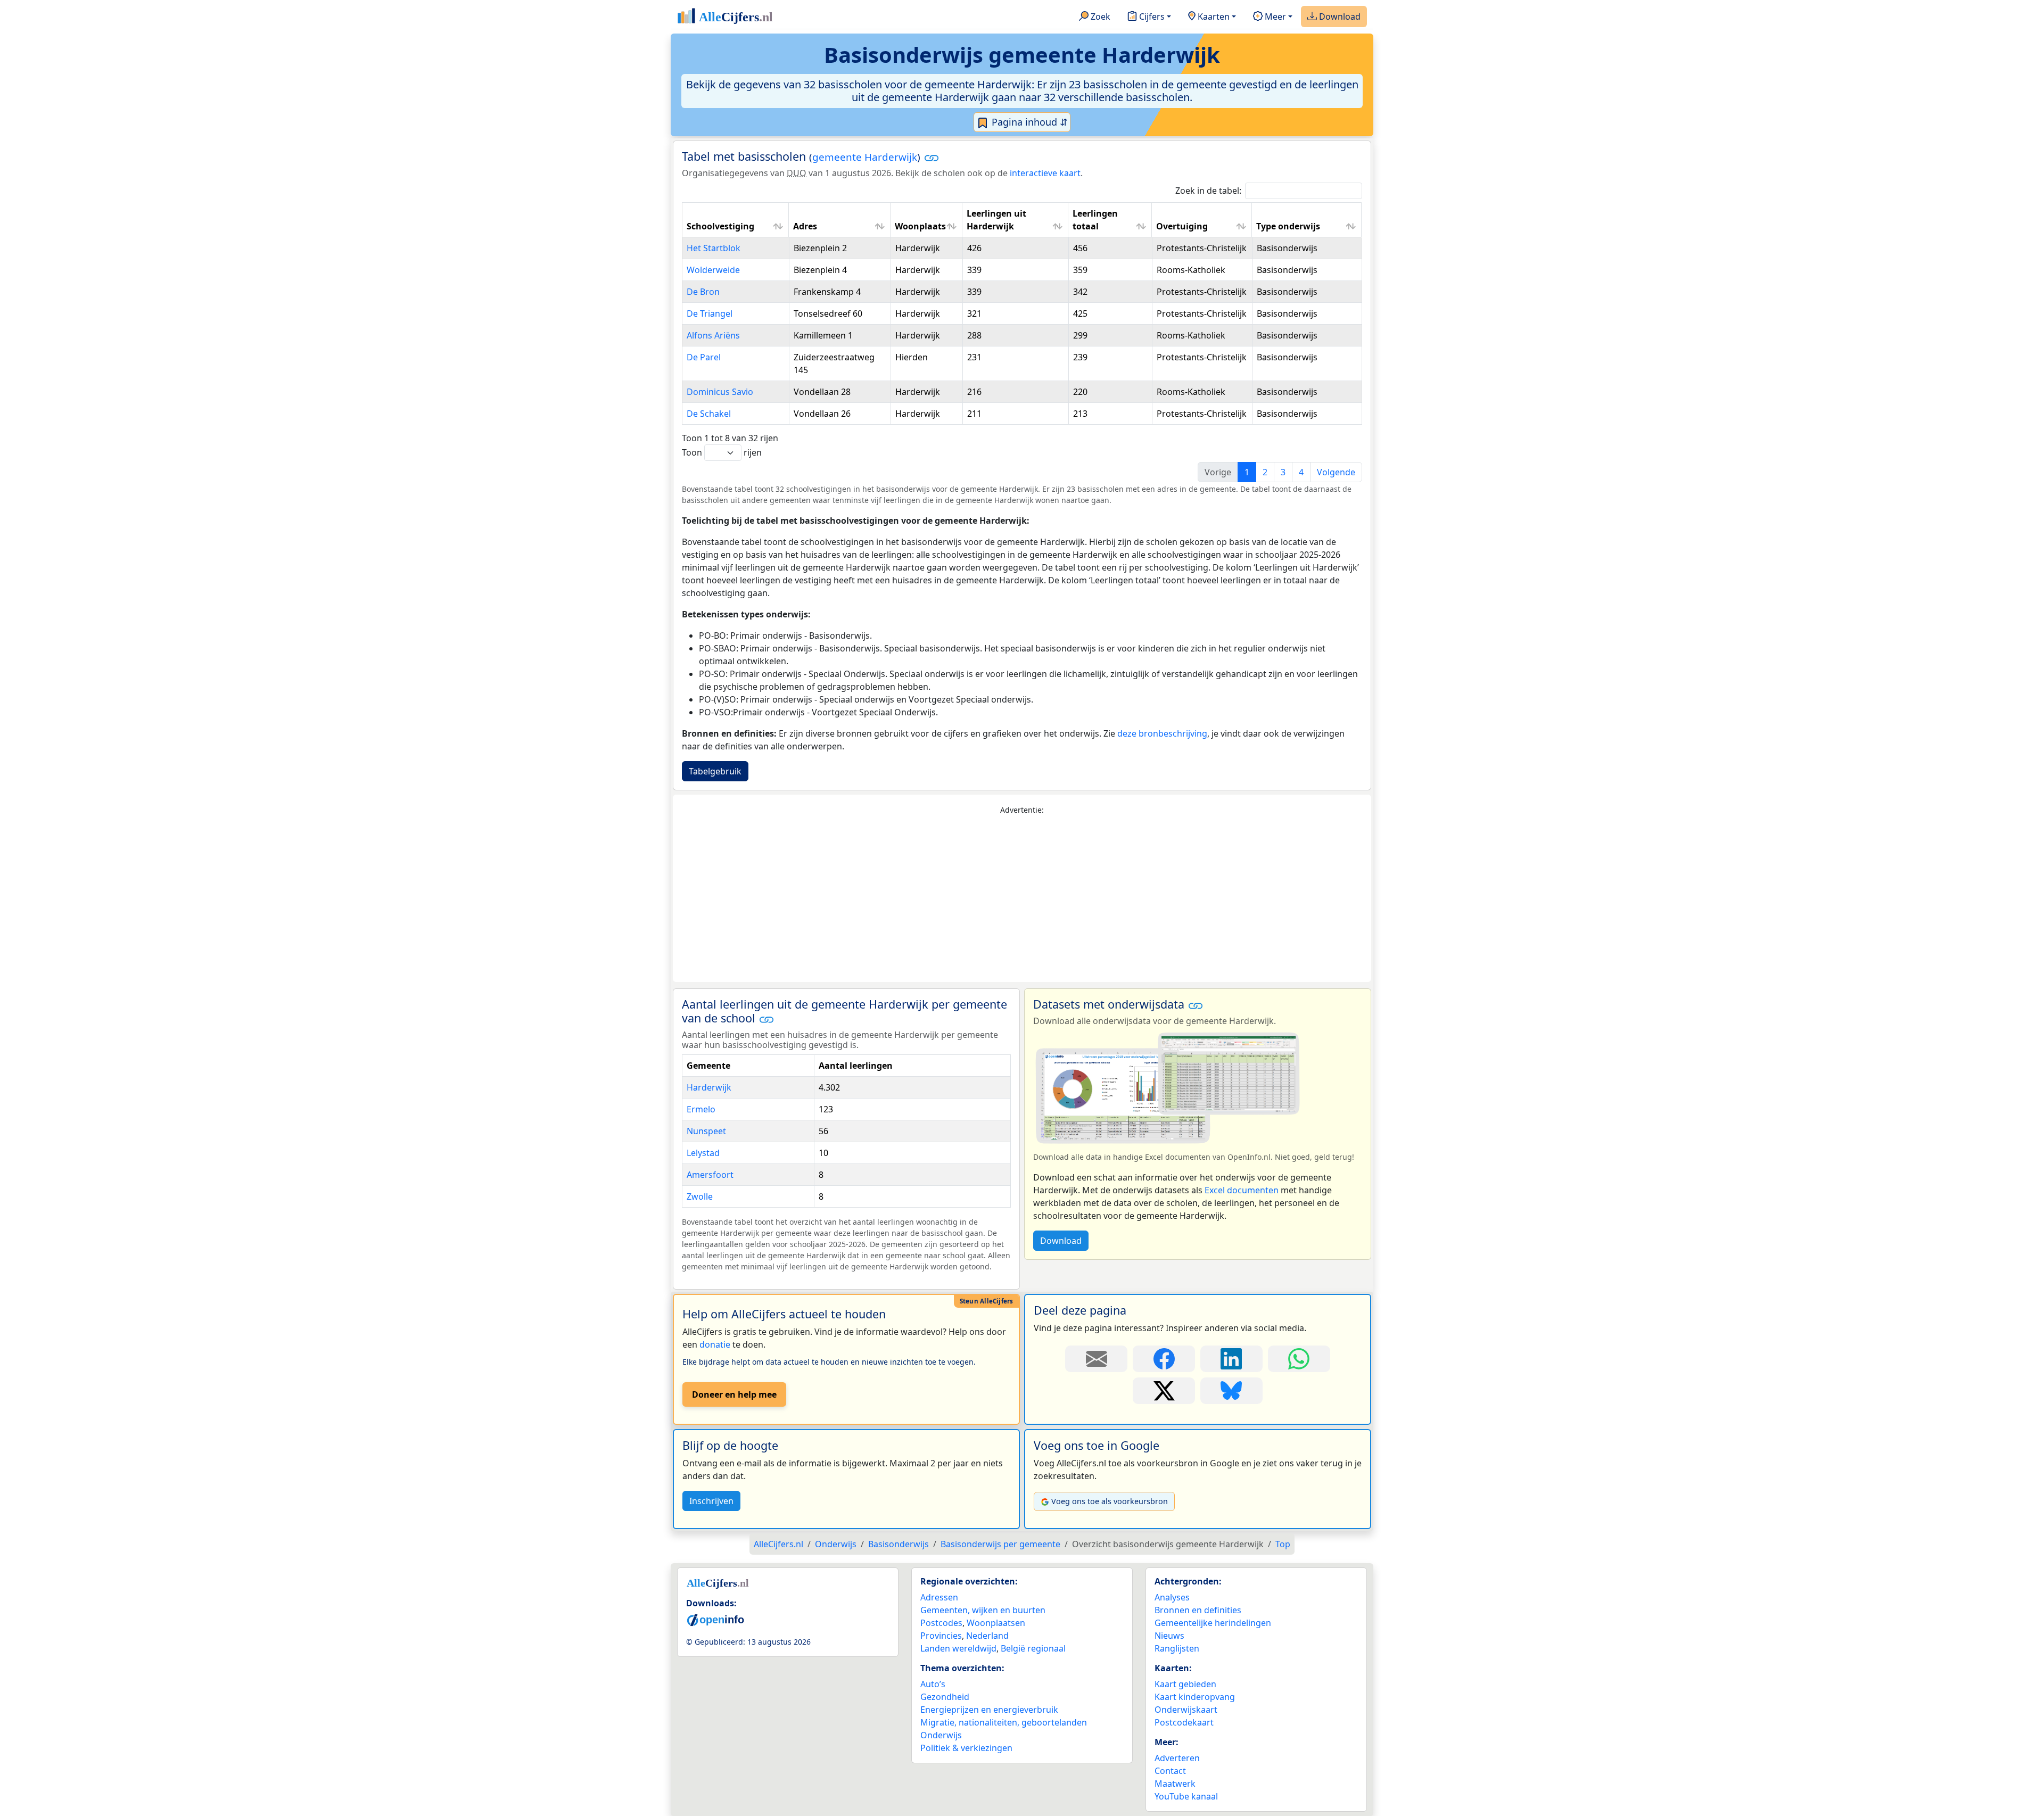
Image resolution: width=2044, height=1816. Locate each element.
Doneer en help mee (734, 1394)
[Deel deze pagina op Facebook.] (1164, 1359)
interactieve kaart (1045, 173)
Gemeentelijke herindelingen (1213, 1623)
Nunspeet (706, 1131)
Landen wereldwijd (958, 1648)
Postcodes (941, 1623)
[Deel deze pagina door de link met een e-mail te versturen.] (1096, 1359)
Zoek (1099, 16)
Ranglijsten (1177, 1648)
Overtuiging (1182, 226)
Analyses (1172, 1597)
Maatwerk (1175, 1784)
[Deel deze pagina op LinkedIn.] (1231, 1359)
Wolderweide (713, 270)
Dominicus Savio (720, 392)
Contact (1170, 1771)
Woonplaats (920, 226)
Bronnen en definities (1198, 1610)
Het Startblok (714, 248)
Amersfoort (710, 1175)
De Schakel (709, 414)
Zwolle (700, 1196)
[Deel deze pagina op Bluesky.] (1231, 1391)
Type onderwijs (1288, 226)
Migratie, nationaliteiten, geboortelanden (1004, 1722)
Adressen (939, 1597)
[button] (932, 158)
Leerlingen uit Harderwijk (996, 220)
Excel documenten (1242, 1190)
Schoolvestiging (720, 226)
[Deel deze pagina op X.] (1164, 1391)
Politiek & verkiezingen (966, 1748)
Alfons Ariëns (713, 335)
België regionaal (1033, 1648)
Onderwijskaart (1186, 1710)
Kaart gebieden (1185, 1684)
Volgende (1336, 472)
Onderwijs (941, 1735)
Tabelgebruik (715, 771)
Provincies (941, 1636)
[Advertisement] (1022, 899)
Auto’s (933, 1684)
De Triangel (710, 313)
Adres (805, 226)
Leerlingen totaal (1095, 220)
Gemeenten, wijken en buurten (983, 1610)
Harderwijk (709, 1087)
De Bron (703, 292)
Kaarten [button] (1213, 16)
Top (1283, 1544)
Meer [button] (1274, 16)
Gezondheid (945, 1697)
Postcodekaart (1184, 1722)
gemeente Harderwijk (865, 157)
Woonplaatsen (996, 1623)
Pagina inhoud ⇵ (1028, 122)
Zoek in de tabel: (1208, 191)
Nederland (987, 1636)
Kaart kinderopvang (1195, 1697)
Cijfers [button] (1151, 16)
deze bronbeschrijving (1162, 733)
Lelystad (703, 1153)
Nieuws (1169, 1636)
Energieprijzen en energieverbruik (989, 1710)
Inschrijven (711, 1501)
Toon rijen (722, 452)
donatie (715, 1344)
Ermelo (701, 1109)
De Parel (704, 357)
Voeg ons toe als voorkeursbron (1110, 1501)
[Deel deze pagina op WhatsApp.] (1299, 1359)
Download (1339, 16)
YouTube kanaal (1186, 1796)
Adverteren (1177, 1758)
